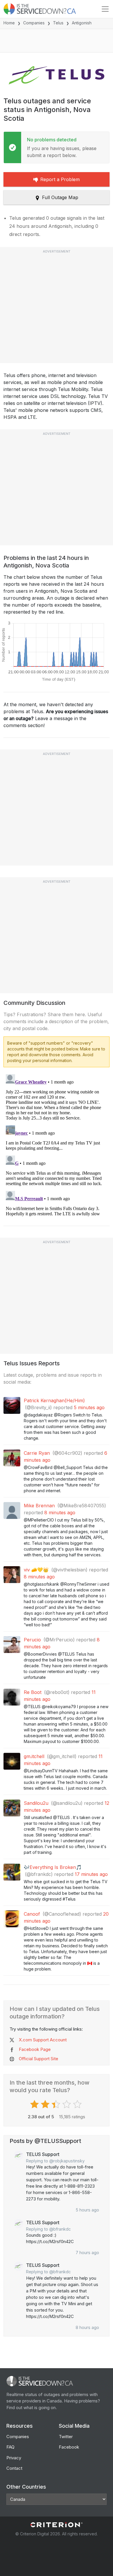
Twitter (66, 2437)
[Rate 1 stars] (35, 2104)
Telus (58, 23)
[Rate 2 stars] (46, 2104)
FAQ (10, 2447)
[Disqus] (57, 1144)
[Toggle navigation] (105, 9)
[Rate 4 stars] (67, 2104)
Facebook (69, 2447)
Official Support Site (39, 2059)
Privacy (14, 2458)
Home (9, 23)
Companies (34, 23)
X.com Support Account (43, 2040)
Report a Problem (60, 179)
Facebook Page (35, 2049)
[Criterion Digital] (57, 2525)
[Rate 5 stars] (78, 2104)
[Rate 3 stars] (57, 2104)
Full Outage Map (60, 197)
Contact (14, 2468)
